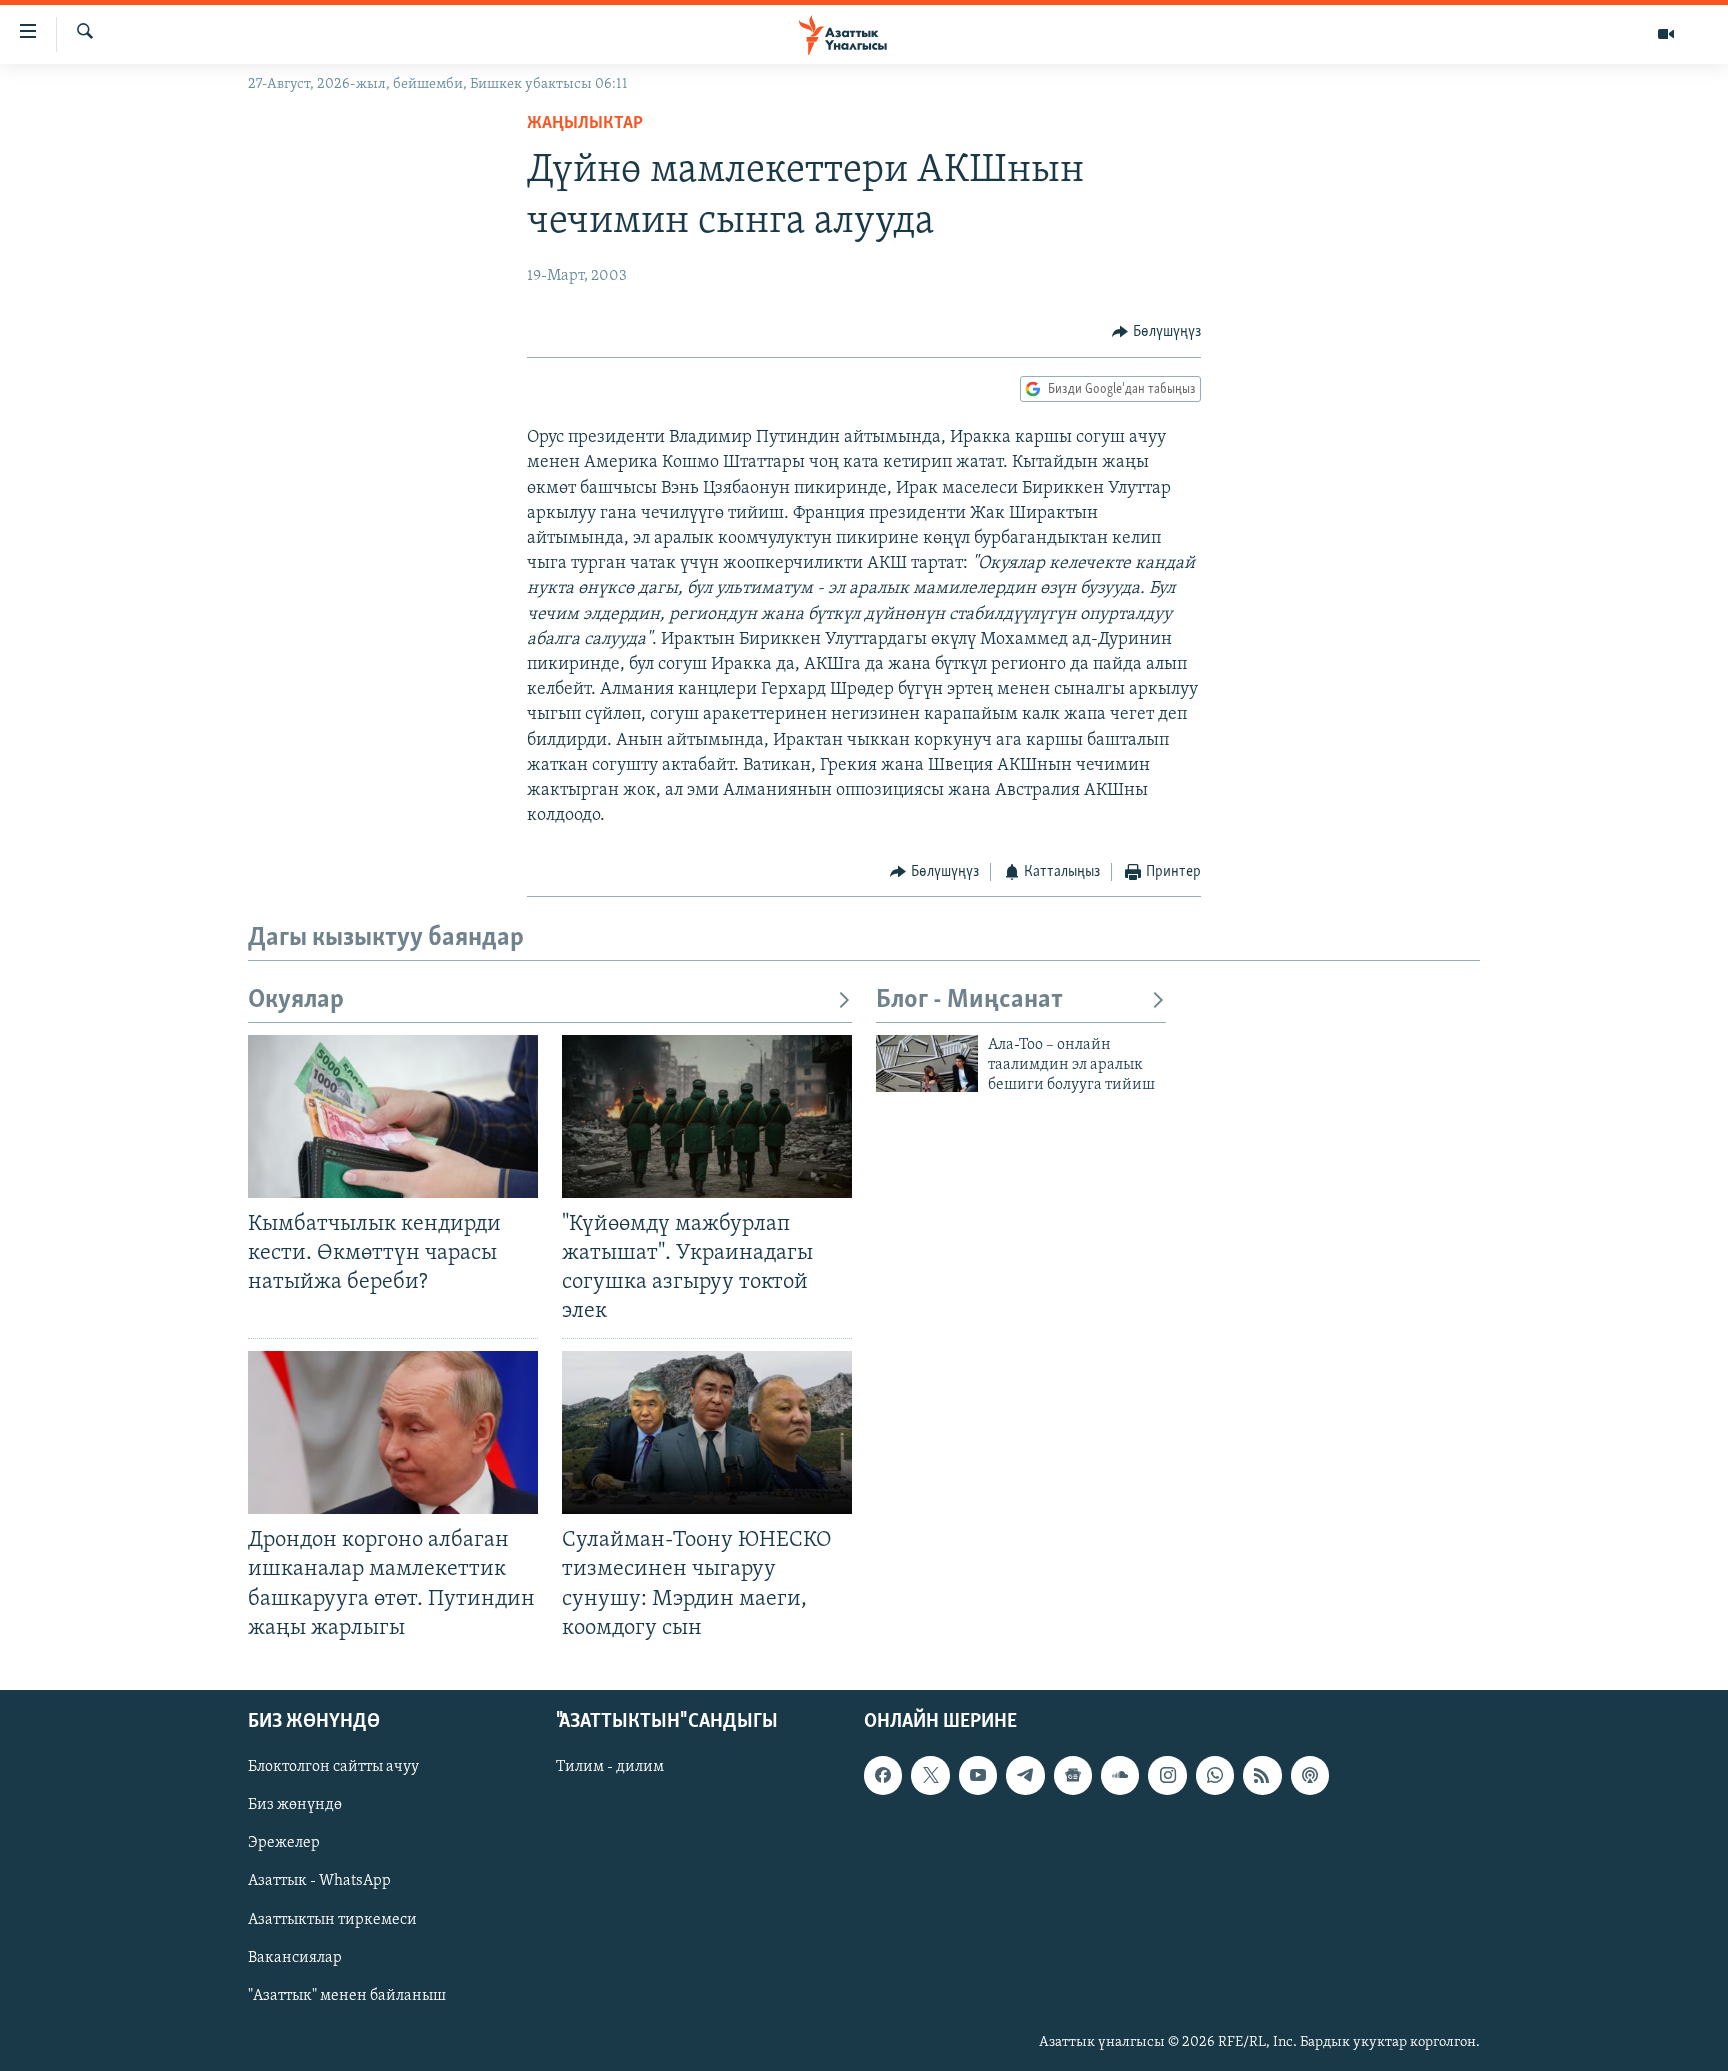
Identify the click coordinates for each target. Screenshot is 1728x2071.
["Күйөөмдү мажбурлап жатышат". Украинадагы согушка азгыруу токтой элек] (707, 1116)
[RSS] (1262, 1775)
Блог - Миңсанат (969, 1000)
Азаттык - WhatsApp (319, 1881)
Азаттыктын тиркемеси (332, 1919)
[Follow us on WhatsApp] (1215, 1775)
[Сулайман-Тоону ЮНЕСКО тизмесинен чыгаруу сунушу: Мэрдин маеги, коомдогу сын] (707, 1432)
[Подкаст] (1310, 1775)
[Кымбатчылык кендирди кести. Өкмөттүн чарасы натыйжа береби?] (393, 1116)
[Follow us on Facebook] (883, 1775)
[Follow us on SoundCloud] (1120, 1775)
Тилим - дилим (610, 1767)
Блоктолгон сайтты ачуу (333, 1767)
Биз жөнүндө (295, 1805)
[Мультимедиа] (1666, 34)
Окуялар (296, 1000)
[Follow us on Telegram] (1025, 1775)
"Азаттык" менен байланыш (347, 1995)
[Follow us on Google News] (1073, 1775)
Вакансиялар (295, 1957)
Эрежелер (284, 1843)
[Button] (1156, 332)
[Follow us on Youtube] (978, 1775)
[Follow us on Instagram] (1167, 1775)
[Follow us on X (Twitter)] (930, 1775)
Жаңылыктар (585, 124)
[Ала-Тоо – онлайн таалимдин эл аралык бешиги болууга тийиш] (927, 1063)
